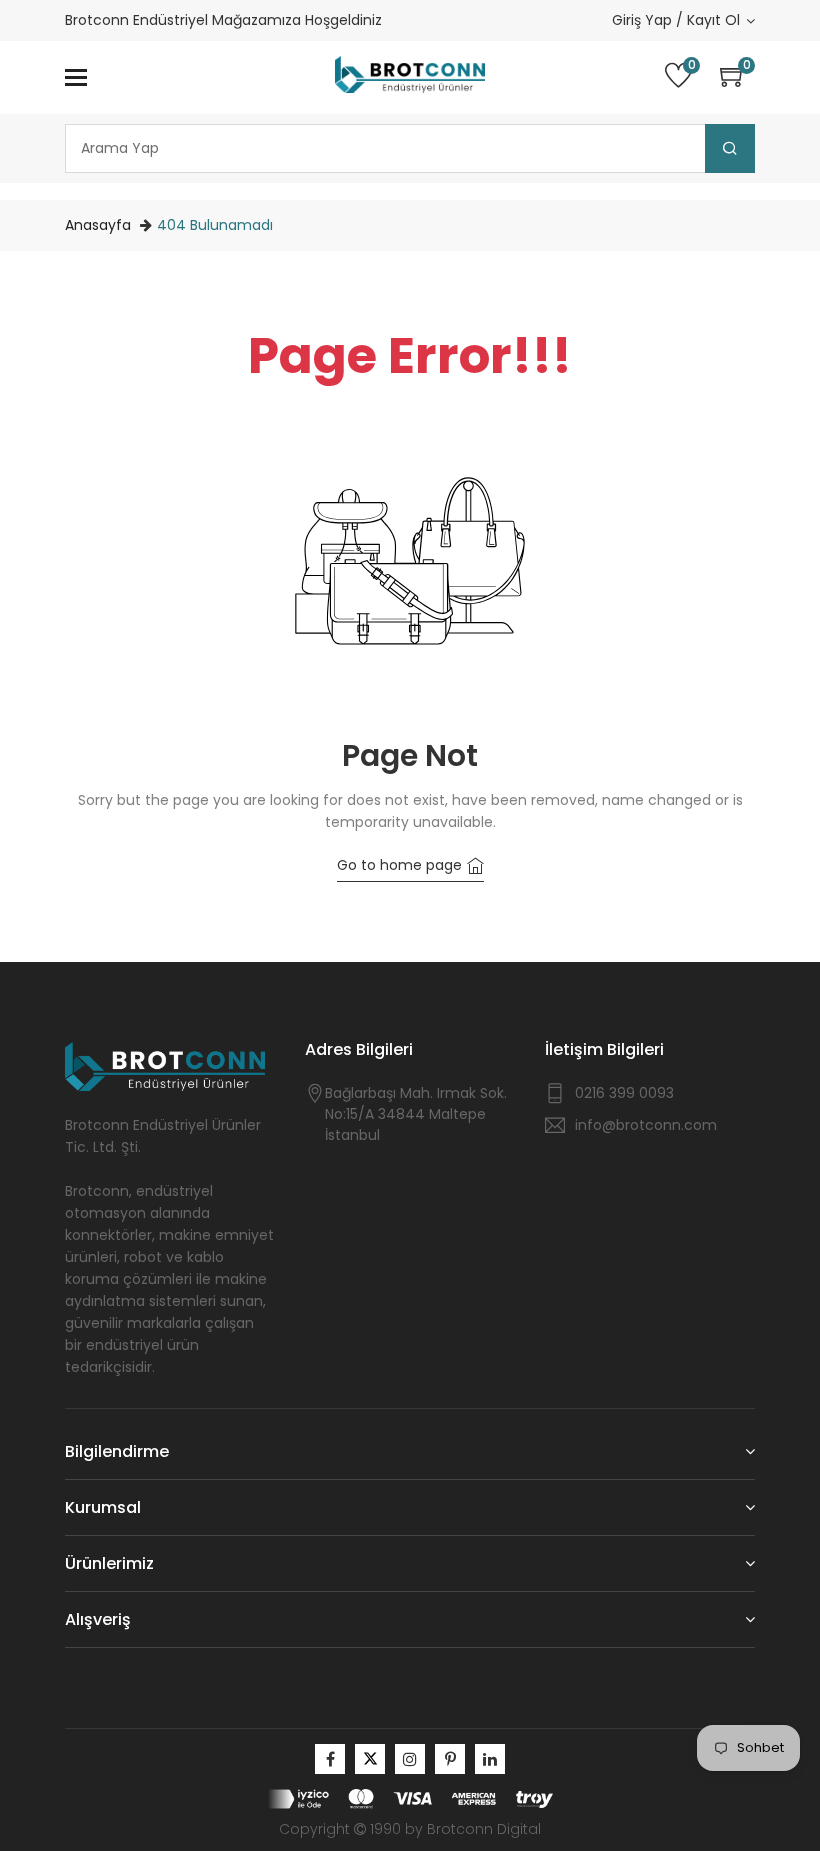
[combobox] (410, 148)
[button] (737, 77)
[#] (330, 1759)
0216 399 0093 (624, 1093)
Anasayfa (98, 225)
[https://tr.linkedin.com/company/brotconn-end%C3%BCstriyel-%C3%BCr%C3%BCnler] (490, 1759)
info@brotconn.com (646, 1125)
